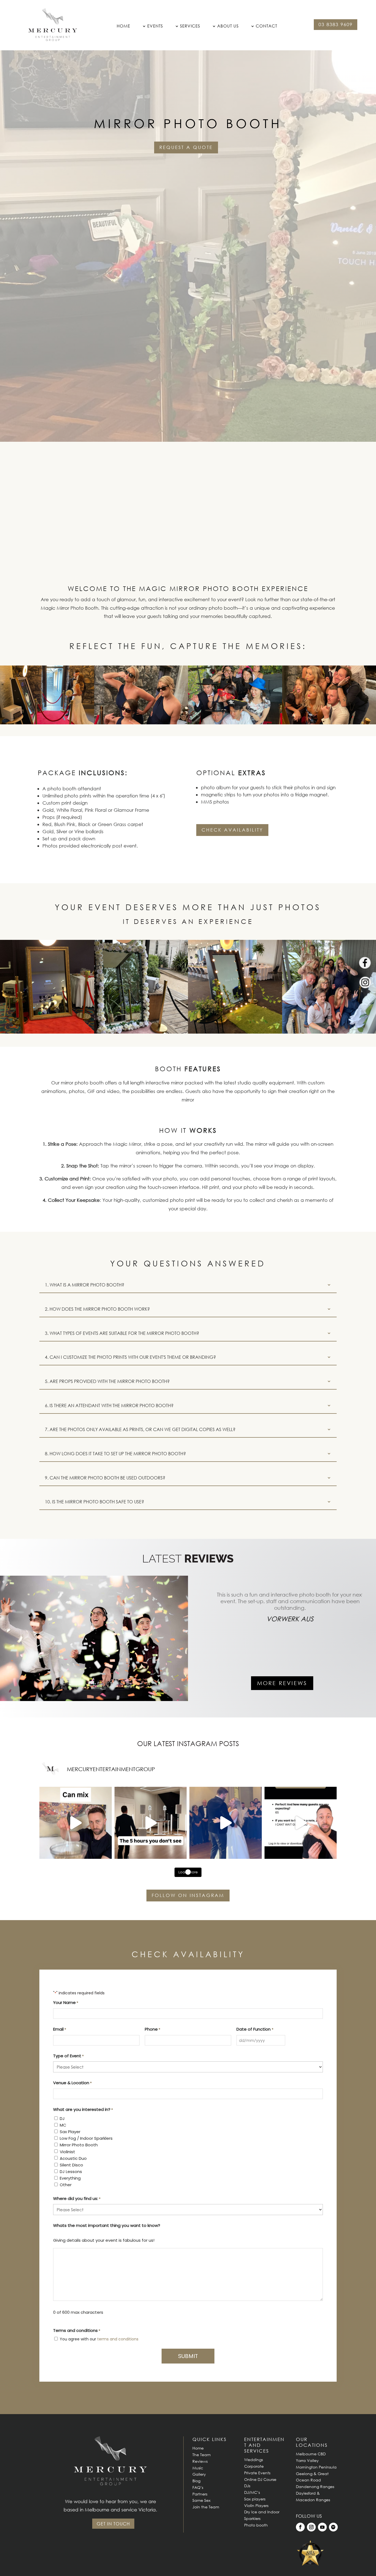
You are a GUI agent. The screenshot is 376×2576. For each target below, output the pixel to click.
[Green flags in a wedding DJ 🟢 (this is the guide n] (76, 1823)
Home (198, 2448)
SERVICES (190, 26)
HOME (123, 26)
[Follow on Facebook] (300, 2527)
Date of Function (255, 2029)
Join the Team (206, 2507)
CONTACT (266, 26)
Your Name (66, 2002)
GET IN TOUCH (113, 2524)
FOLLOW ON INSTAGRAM (188, 1895)
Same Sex (201, 2500)
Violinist (67, 2152)
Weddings (254, 2460)
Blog (196, 2481)
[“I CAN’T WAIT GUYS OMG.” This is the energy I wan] (301, 1823)
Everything (70, 2178)
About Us (228, 26)
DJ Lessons (71, 2171)
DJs (247, 2486)
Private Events (257, 2473)
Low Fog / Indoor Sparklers (86, 2138)
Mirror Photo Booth (79, 2145)
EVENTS (155, 26)
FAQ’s (198, 2487)
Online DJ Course (260, 2479)
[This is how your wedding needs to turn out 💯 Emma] (226, 1823)
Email (60, 2029)
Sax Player (70, 2132)
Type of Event (68, 2056)
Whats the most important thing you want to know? (107, 2225)
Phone (152, 2029)
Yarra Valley (307, 2460)
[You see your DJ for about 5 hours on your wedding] (151, 1823)
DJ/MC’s (252, 2492)
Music (198, 2468)
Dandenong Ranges (315, 2487)
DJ (62, 2118)
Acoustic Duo (73, 2158)
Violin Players (256, 2505)
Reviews (200, 2461)
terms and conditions (118, 2339)
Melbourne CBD (311, 2454)
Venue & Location (72, 2083)
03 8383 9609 (336, 24)
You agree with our (99, 2339)
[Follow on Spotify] (333, 2527)
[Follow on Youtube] (322, 2527)
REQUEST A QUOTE (186, 147)
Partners (200, 2494)
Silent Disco (71, 2165)
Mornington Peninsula (316, 2467)
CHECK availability (232, 830)
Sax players (255, 2499)
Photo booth (256, 2525)
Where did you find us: (77, 2198)
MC (63, 2125)
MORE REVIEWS (282, 1683)
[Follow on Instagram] (311, 2527)
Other (66, 2185)
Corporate (254, 2466)
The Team (201, 2455)
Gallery (199, 2474)
